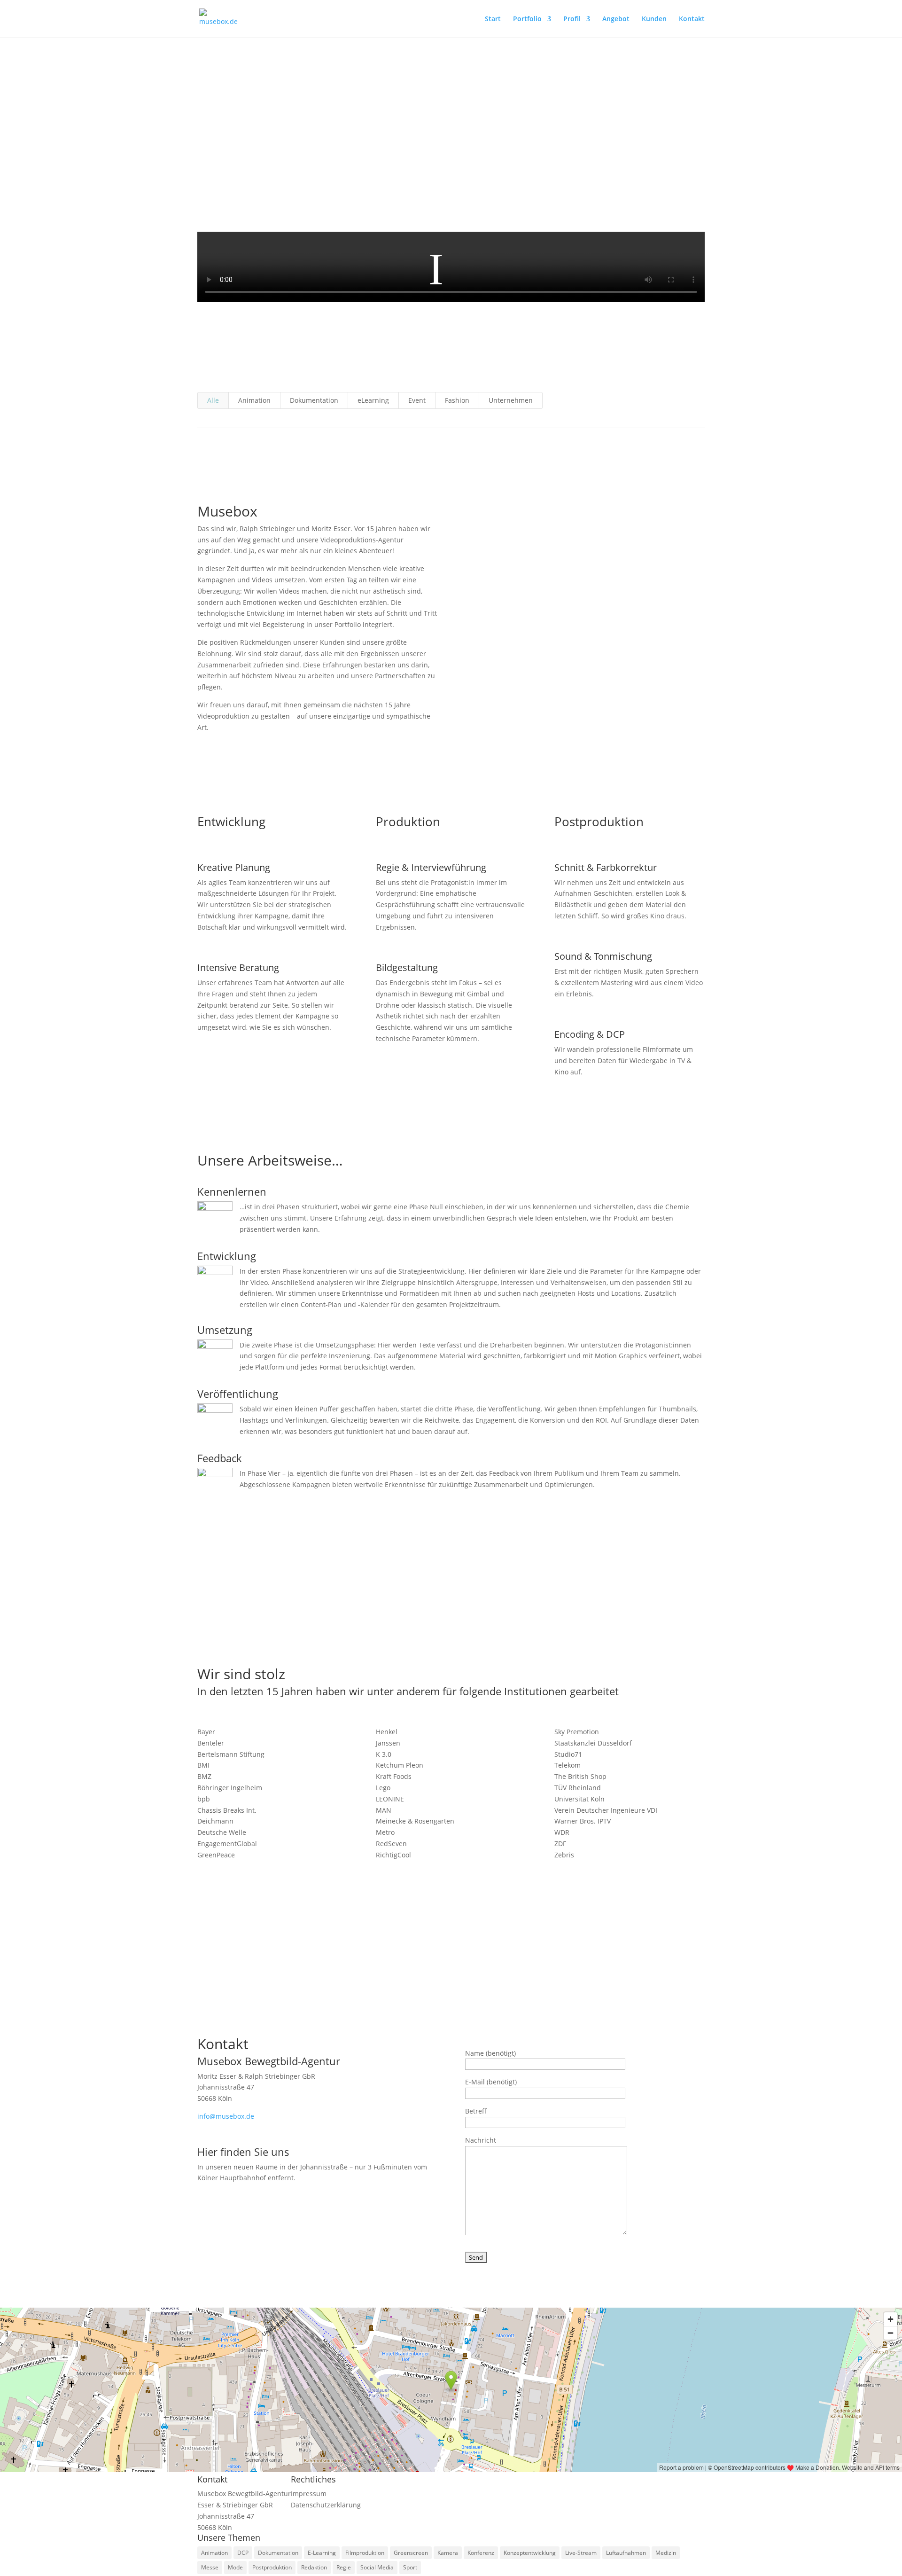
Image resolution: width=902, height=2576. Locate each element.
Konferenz (481, 2553)
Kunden (654, 19)
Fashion (457, 400)
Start (493, 19)
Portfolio (527, 19)
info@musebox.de (226, 2116)
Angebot (616, 19)
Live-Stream (581, 2553)
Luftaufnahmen (626, 2553)
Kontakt (692, 19)
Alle (213, 400)
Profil (572, 19)
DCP (243, 2553)
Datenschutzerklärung (326, 2505)
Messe (210, 2567)
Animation (254, 400)
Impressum (309, 2494)
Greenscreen (411, 2553)
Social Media (377, 2567)
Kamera (448, 2553)
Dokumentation (314, 400)
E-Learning (322, 2553)
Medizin (666, 2553)
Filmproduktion (365, 2553)
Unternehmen (511, 400)
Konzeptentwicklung (530, 2553)
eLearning (373, 400)
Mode (235, 2567)
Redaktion (314, 2567)
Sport (410, 2567)
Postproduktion (272, 2567)
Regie (344, 2567)
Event (417, 400)
